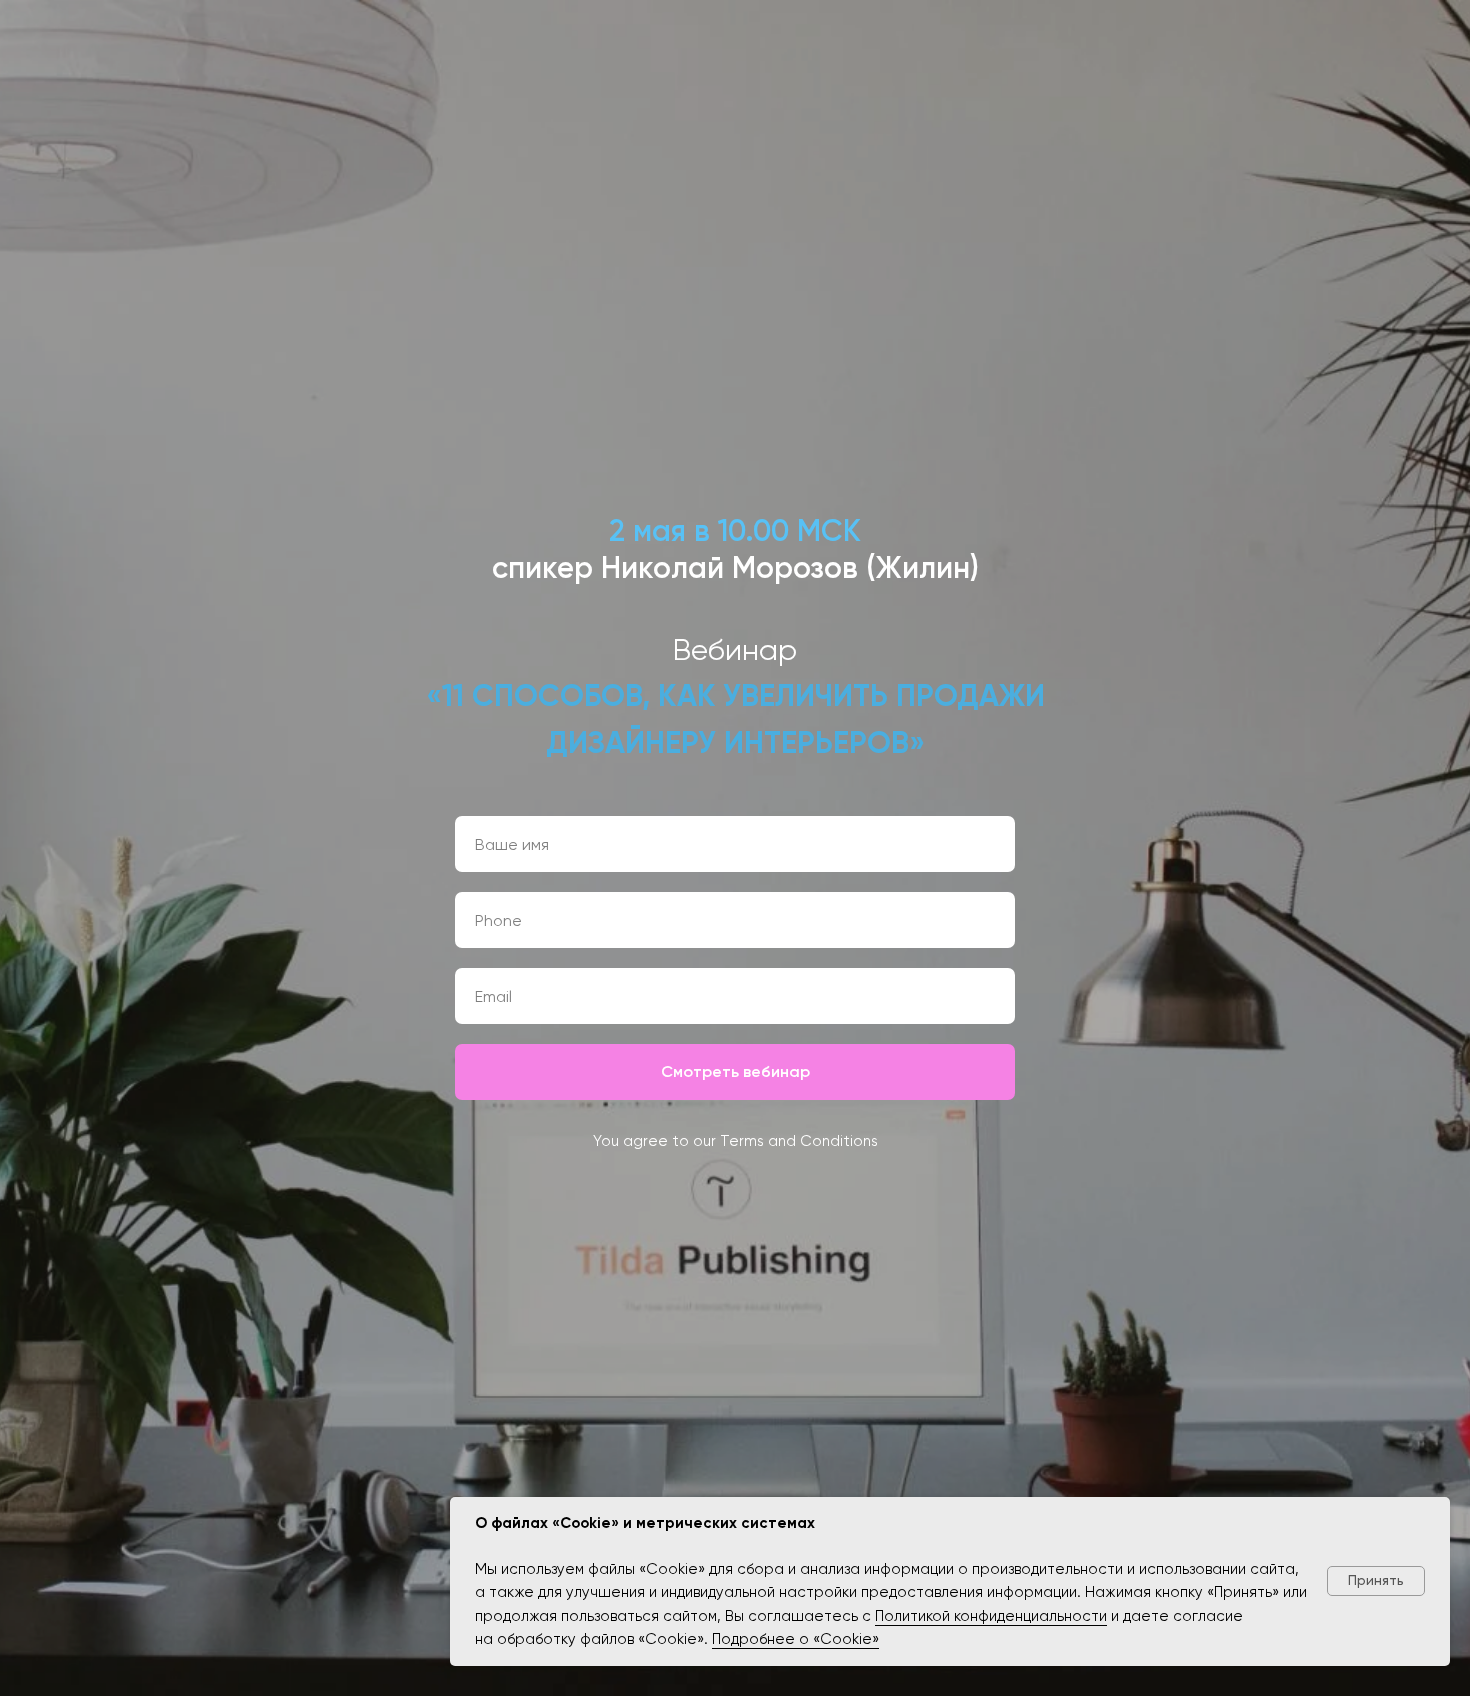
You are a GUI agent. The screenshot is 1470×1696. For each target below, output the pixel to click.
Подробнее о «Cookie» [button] (795, 1639)
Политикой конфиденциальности (991, 1616)
